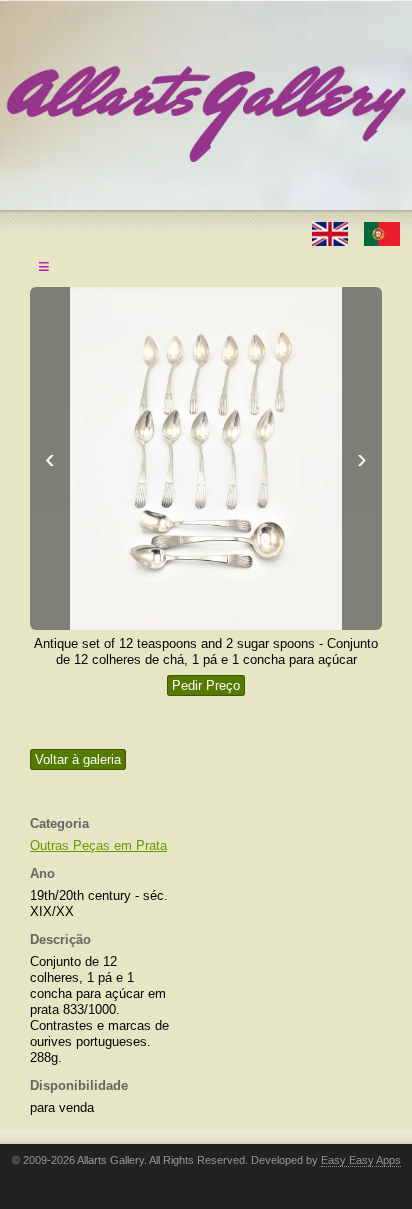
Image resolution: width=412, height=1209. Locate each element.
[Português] (382, 232)
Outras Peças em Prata (98, 845)
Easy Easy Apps (361, 1160)
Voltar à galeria (78, 759)
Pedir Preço (206, 685)
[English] (332, 232)
